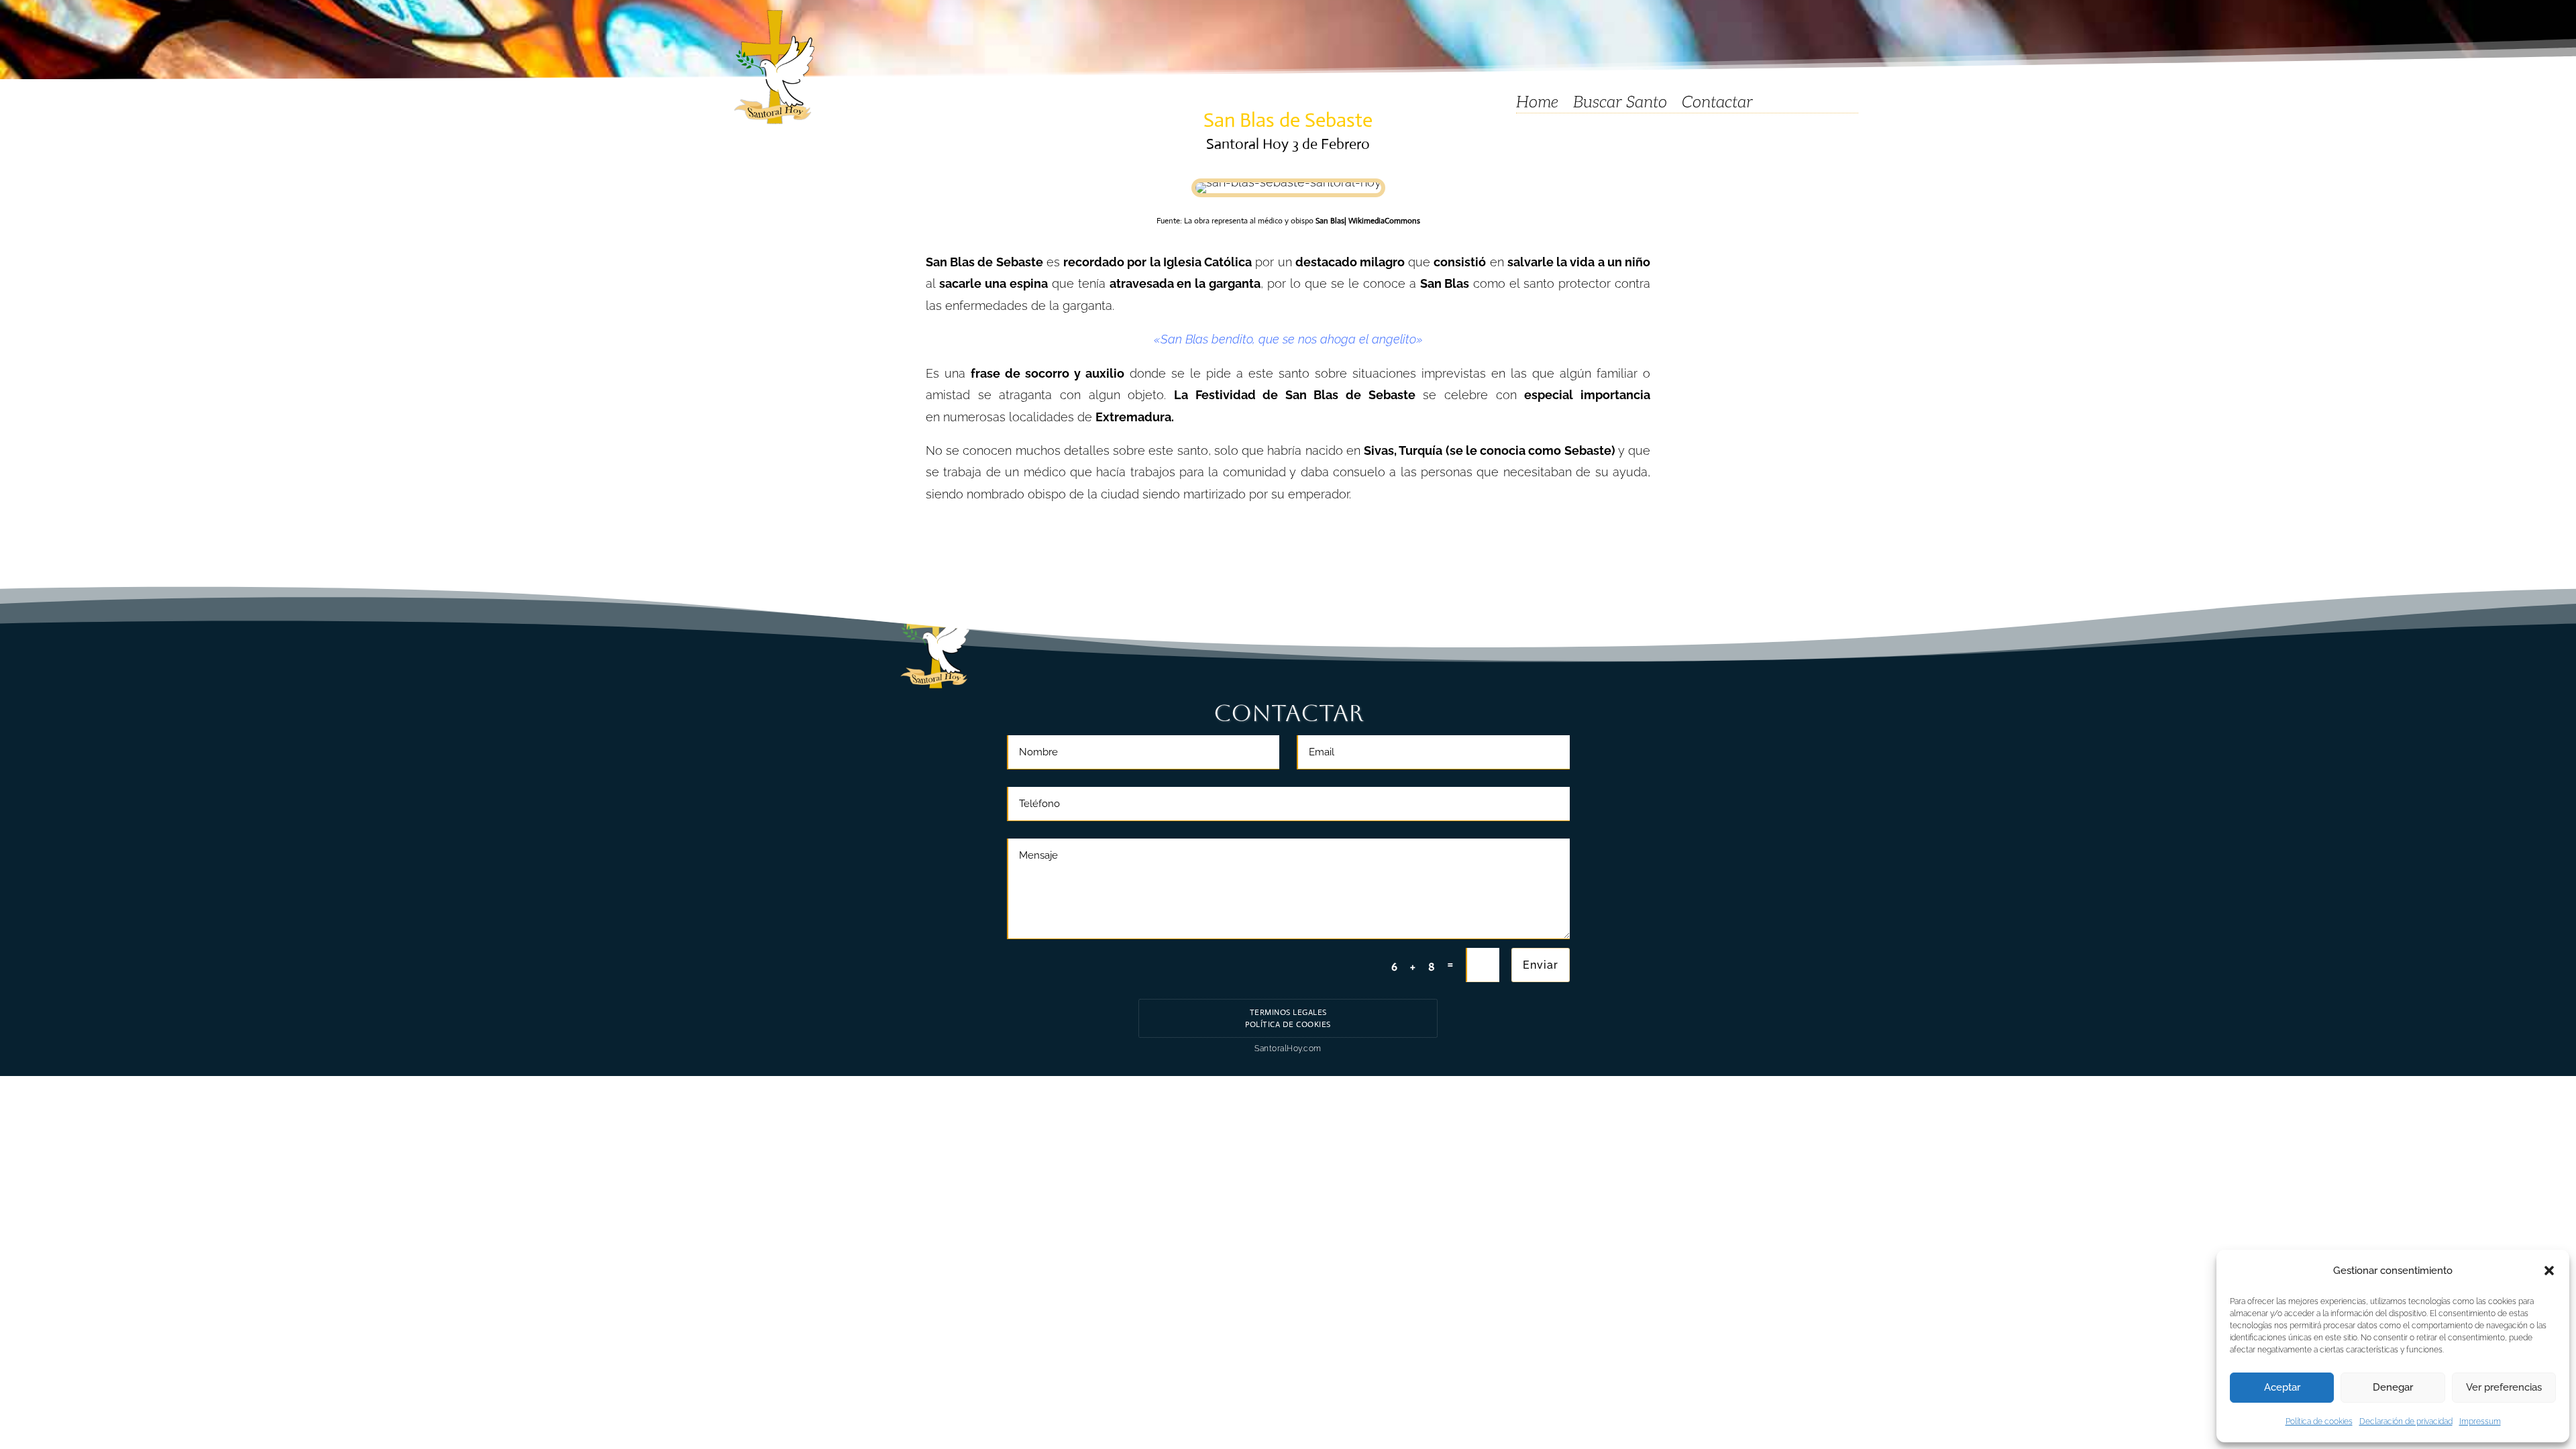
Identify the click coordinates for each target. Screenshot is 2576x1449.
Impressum (2480, 1421)
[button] (2549, 1271)
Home (1537, 105)
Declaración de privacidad (2406, 1421)
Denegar (2393, 1387)
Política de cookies (2319, 1421)
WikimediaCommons (1383, 221)
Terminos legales (1288, 1012)
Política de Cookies (1288, 1024)
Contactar (1717, 105)
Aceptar (2282, 1387)
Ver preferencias (2504, 1387)
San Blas (1330, 221)
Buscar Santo (1620, 105)
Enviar (1541, 965)
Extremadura (1133, 417)
